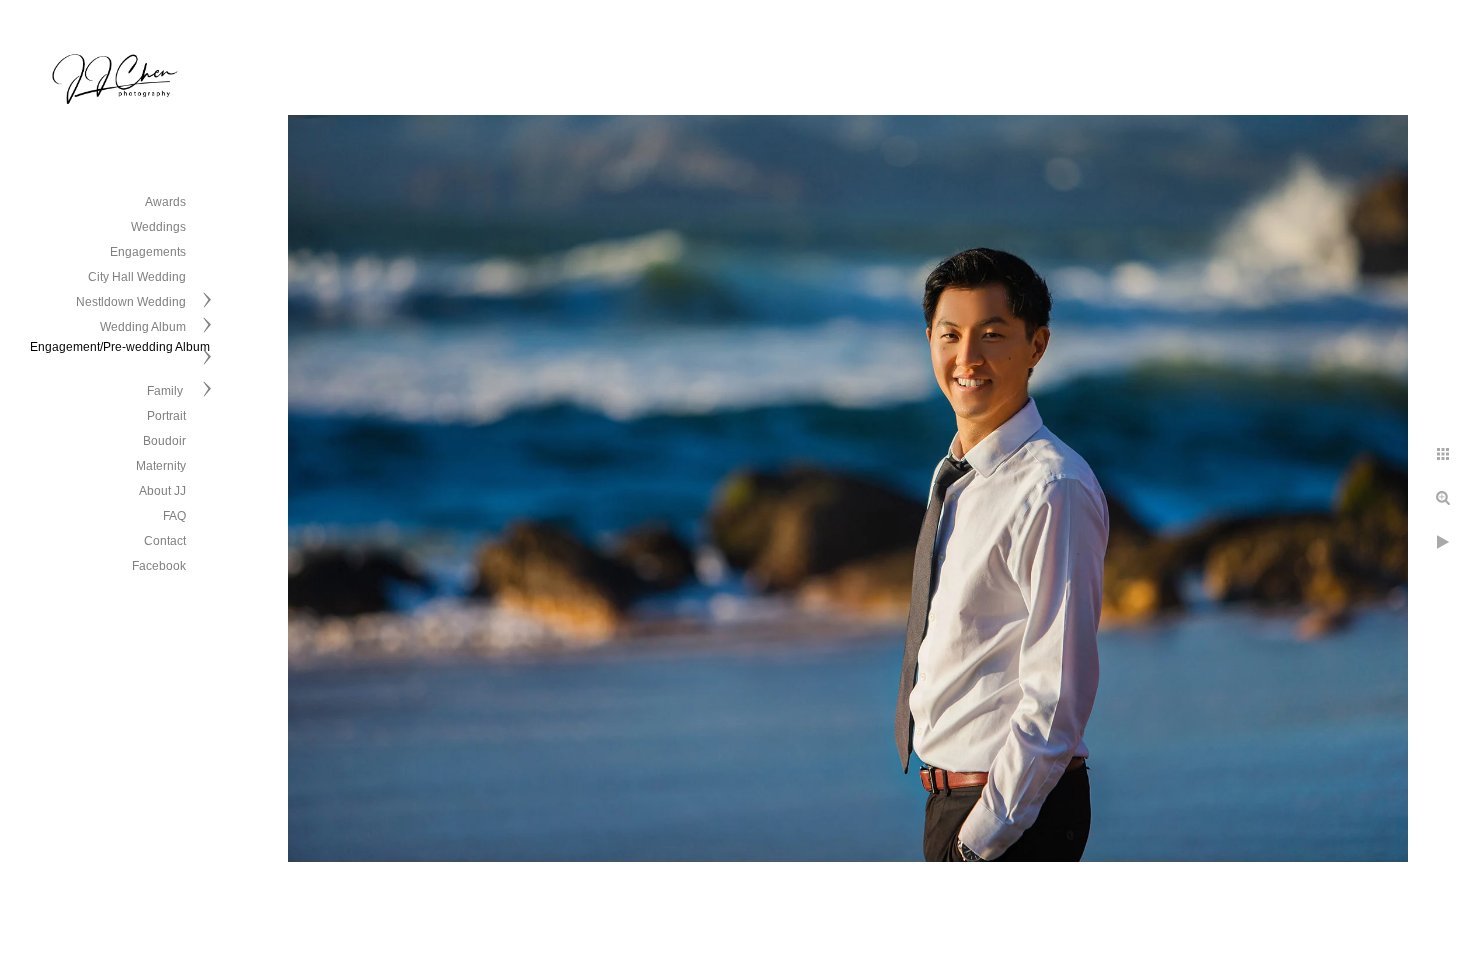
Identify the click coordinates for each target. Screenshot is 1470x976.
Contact (165, 541)
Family (166, 391)
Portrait (166, 416)
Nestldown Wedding (131, 302)
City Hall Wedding (137, 277)
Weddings (158, 227)
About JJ (162, 491)
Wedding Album (143, 327)
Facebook (159, 566)
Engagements (148, 252)
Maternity (161, 466)
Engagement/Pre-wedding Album (120, 347)
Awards (165, 202)
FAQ (174, 516)
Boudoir (164, 441)
